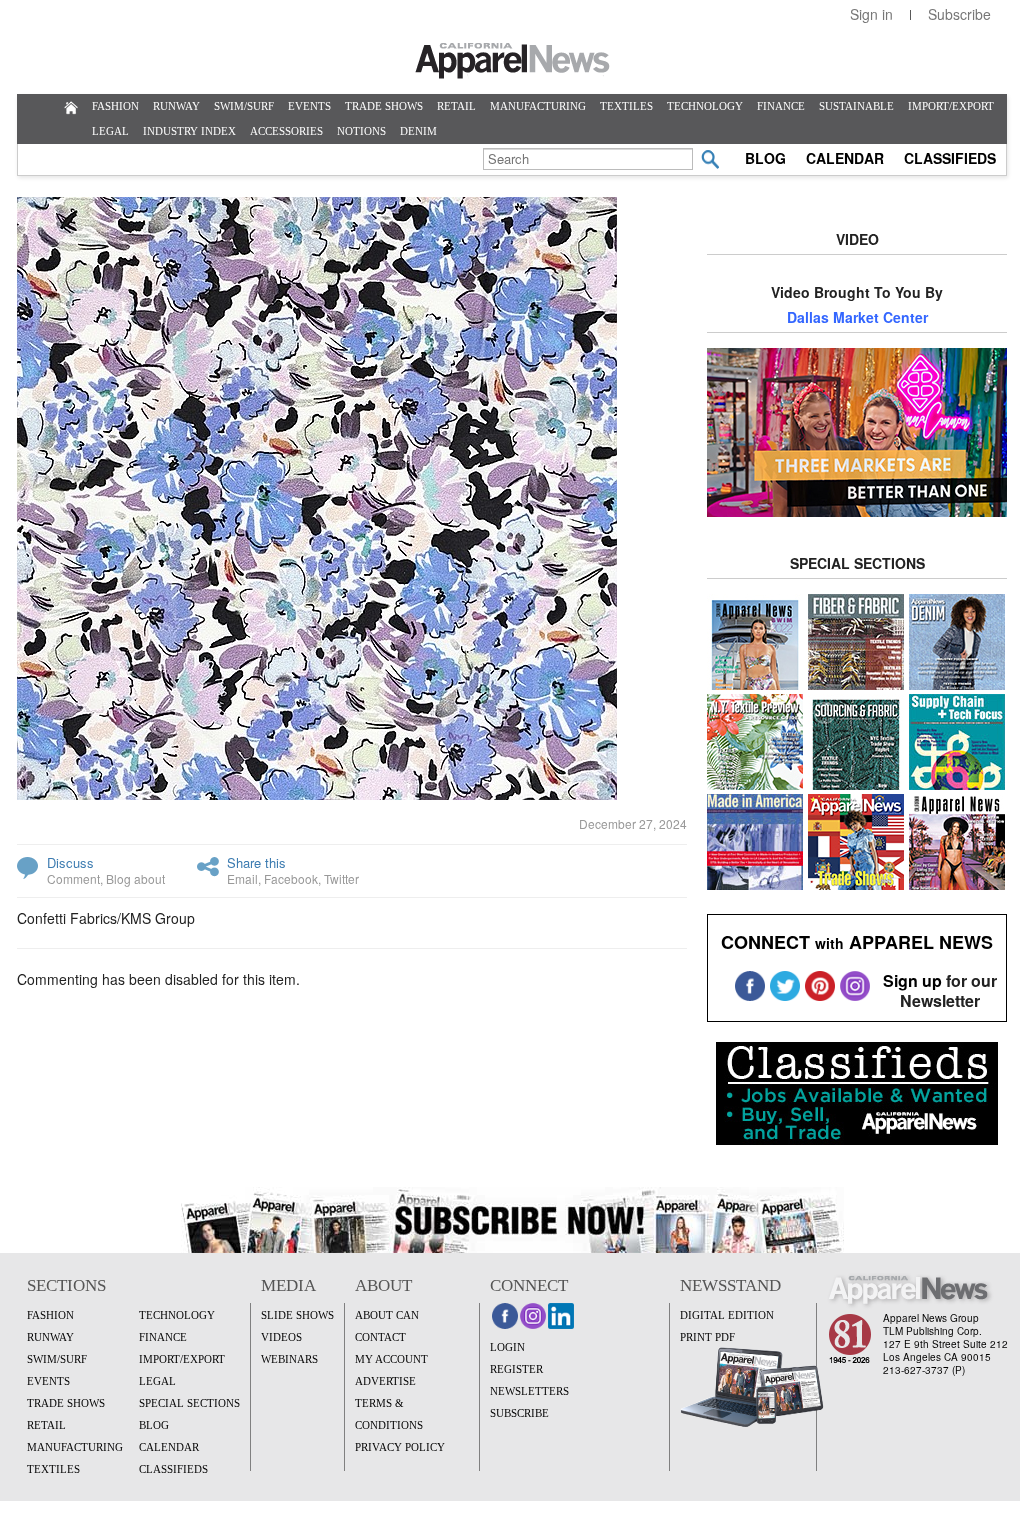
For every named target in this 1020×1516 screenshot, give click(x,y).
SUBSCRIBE (519, 1413)
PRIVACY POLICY (400, 1447)
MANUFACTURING (538, 106)
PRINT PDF (707, 1337)
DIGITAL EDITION (727, 1315)
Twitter (341, 878)
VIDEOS (281, 1337)
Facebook (291, 878)
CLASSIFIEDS (950, 158)
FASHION (115, 106)
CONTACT (380, 1337)
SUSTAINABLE (856, 106)
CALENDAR (845, 158)
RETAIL (456, 106)
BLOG (765, 158)
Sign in (871, 14)
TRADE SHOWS (384, 106)
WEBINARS (289, 1359)
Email (242, 878)
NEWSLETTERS (529, 1391)
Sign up (912, 980)
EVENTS (309, 106)
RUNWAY (176, 106)
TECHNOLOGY (705, 106)
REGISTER (516, 1369)
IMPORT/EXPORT (951, 106)
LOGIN (507, 1347)
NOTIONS (361, 131)
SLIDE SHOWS (297, 1315)
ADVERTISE (385, 1381)
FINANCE (781, 106)
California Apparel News (512, 61)
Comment (73, 878)
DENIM (418, 131)
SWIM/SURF (244, 106)
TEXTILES (626, 106)
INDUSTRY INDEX (189, 131)
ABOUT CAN (387, 1315)
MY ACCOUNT (391, 1359)
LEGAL (110, 131)
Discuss (70, 862)
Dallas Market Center (857, 317)
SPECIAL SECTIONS (189, 1403)
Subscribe (959, 14)
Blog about (135, 878)
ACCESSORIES (286, 131)
